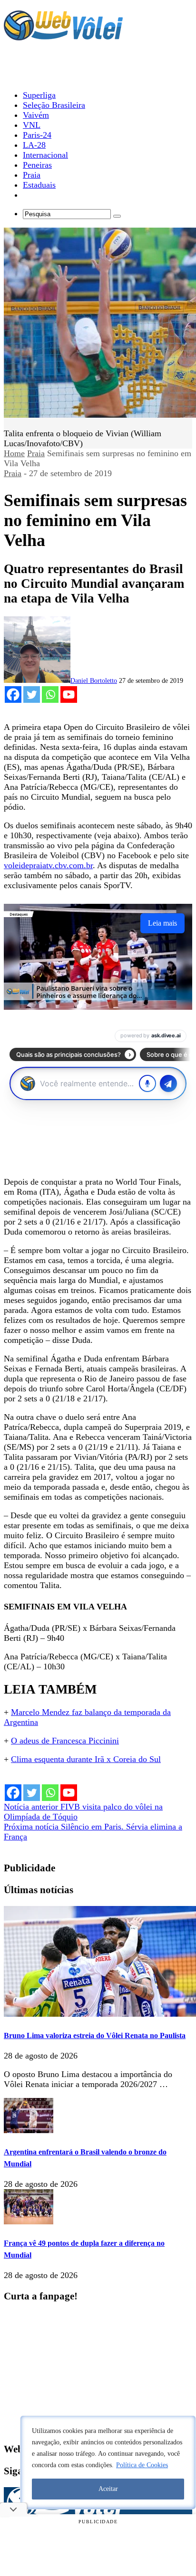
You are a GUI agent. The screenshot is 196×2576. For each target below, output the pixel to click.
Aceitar (108, 2489)
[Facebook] (13, 694)
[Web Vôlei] (63, 36)
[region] (108, 2462)
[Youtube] (69, 694)
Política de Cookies (142, 2465)
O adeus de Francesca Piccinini (65, 1741)
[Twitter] (32, 694)
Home (14, 453)
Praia (36, 453)
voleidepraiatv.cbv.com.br (48, 865)
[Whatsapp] (50, 694)
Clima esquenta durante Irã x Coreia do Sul (86, 1759)
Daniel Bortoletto (94, 681)
